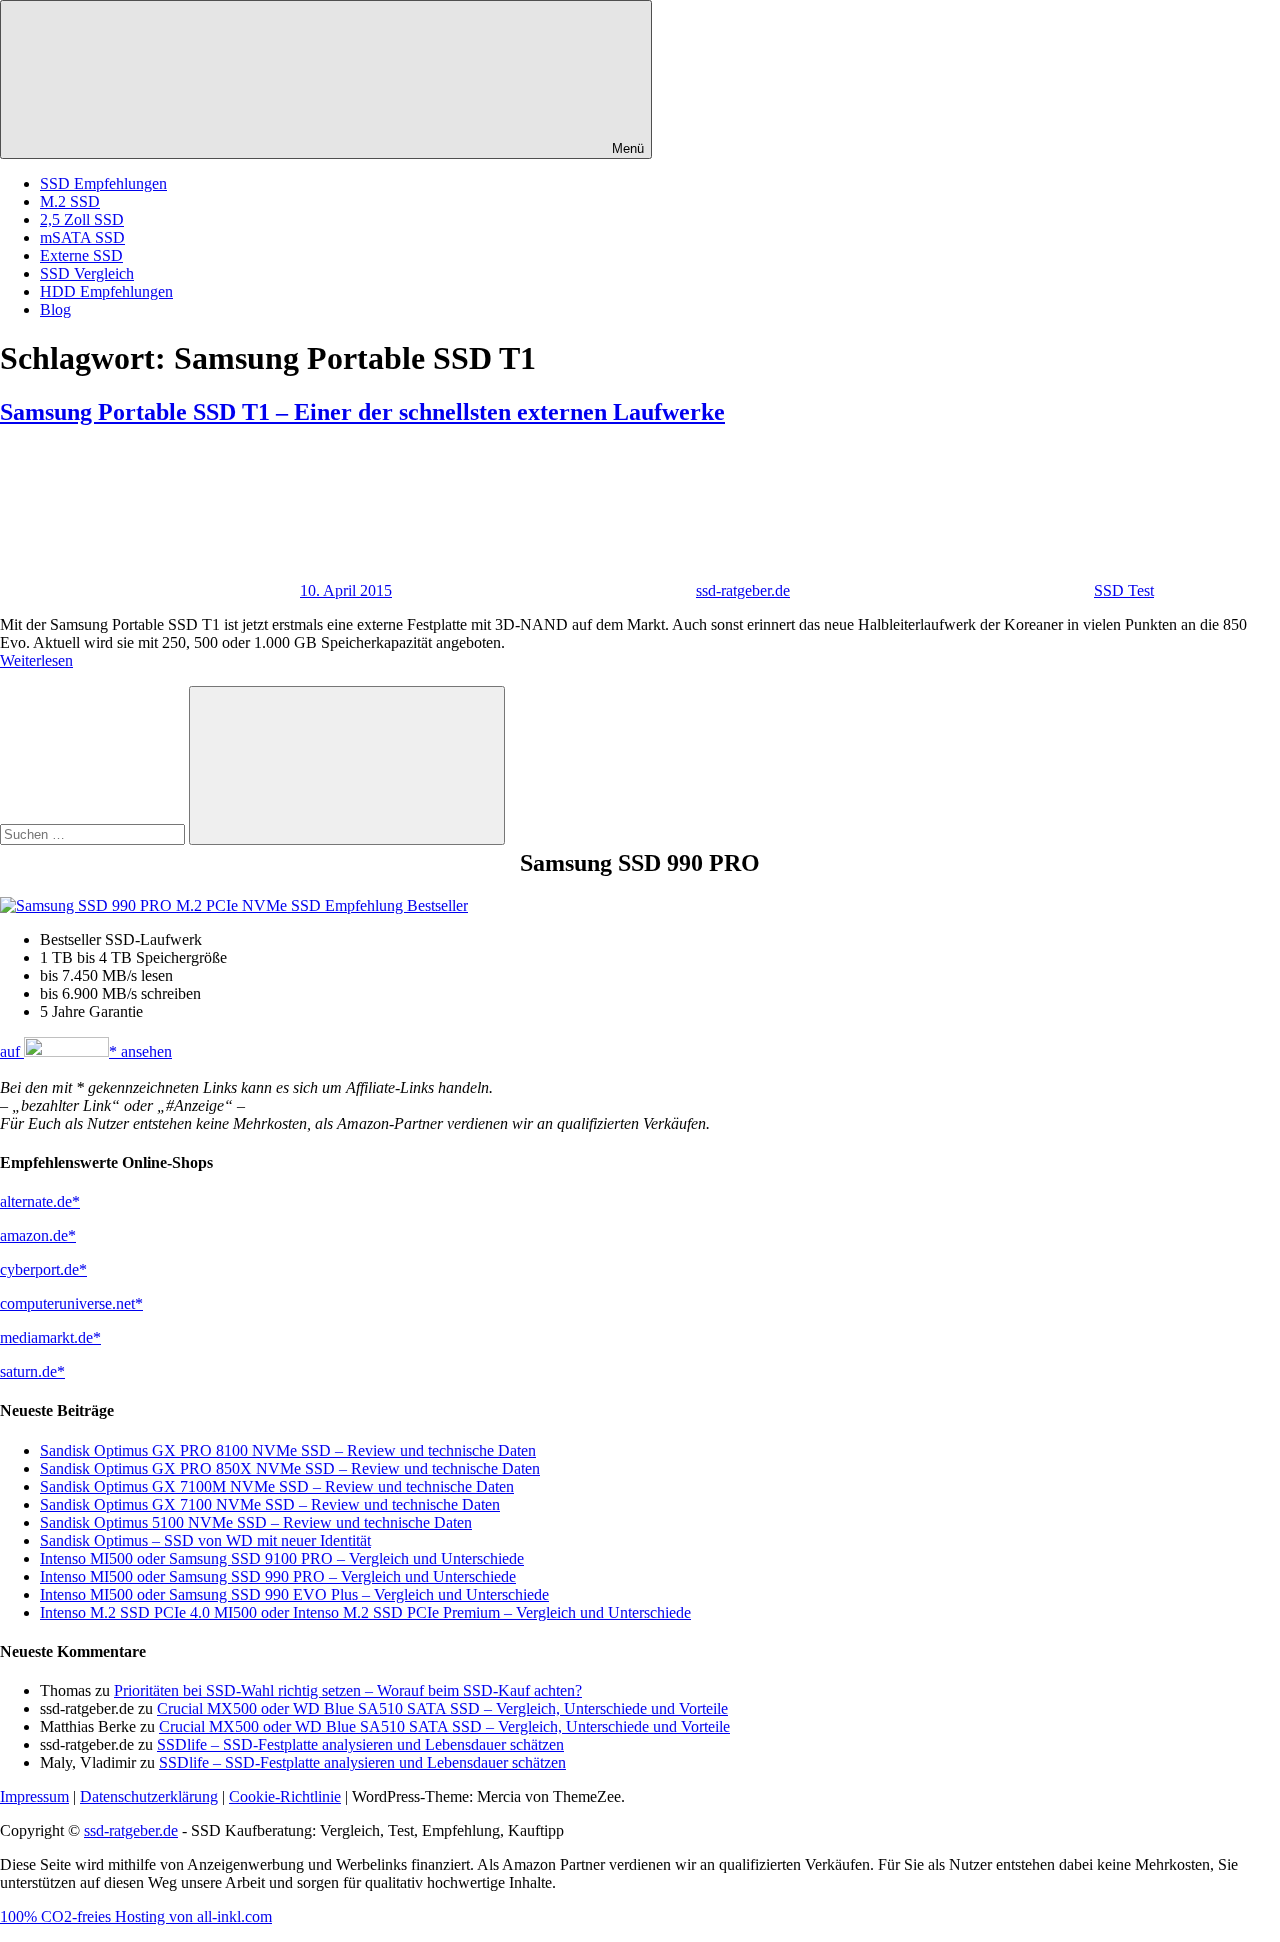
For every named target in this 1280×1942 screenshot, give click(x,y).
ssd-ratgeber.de (743, 590)
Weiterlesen (36, 660)
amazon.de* (38, 1235)
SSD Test (1124, 590)
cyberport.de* (43, 1269)
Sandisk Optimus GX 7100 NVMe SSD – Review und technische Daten (270, 1504)
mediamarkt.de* (50, 1337)
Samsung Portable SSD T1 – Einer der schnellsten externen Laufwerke (362, 412)
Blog (55, 309)
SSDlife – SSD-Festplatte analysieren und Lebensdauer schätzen (360, 1744)
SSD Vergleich (87, 273)
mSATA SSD (82, 237)
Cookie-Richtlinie (285, 1796)
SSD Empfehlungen (103, 183)
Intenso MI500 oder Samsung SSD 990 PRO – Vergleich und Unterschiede (278, 1576)
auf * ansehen (86, 1051)
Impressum (34, 1796)
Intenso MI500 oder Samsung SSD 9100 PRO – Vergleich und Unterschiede (282, 1558)
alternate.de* (40, 1201)
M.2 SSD (70, 201)
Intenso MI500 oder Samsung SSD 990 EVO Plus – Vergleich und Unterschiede (294, 1594)
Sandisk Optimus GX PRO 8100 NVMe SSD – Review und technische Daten (288, 1450)
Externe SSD (81, 255)
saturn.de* (32, 1371)
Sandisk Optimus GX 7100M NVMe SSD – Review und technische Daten (277, 1486)
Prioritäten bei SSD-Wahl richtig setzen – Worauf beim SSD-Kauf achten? (348, 1690)
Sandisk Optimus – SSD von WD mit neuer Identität (205, 1540)
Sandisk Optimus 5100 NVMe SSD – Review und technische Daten (256, 1522)
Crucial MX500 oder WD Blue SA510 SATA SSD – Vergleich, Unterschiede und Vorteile (442, 1708)
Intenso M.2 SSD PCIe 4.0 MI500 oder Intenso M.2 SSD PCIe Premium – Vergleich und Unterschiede (365, 1612)
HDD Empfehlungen (106, 291)
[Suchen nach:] (94, 833)
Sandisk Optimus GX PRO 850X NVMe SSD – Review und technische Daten (290, 1468)
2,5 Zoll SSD (82, 219)
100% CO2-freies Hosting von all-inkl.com (136, 1916)
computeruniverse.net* (71, 1303)
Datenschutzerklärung (149, 1796)
